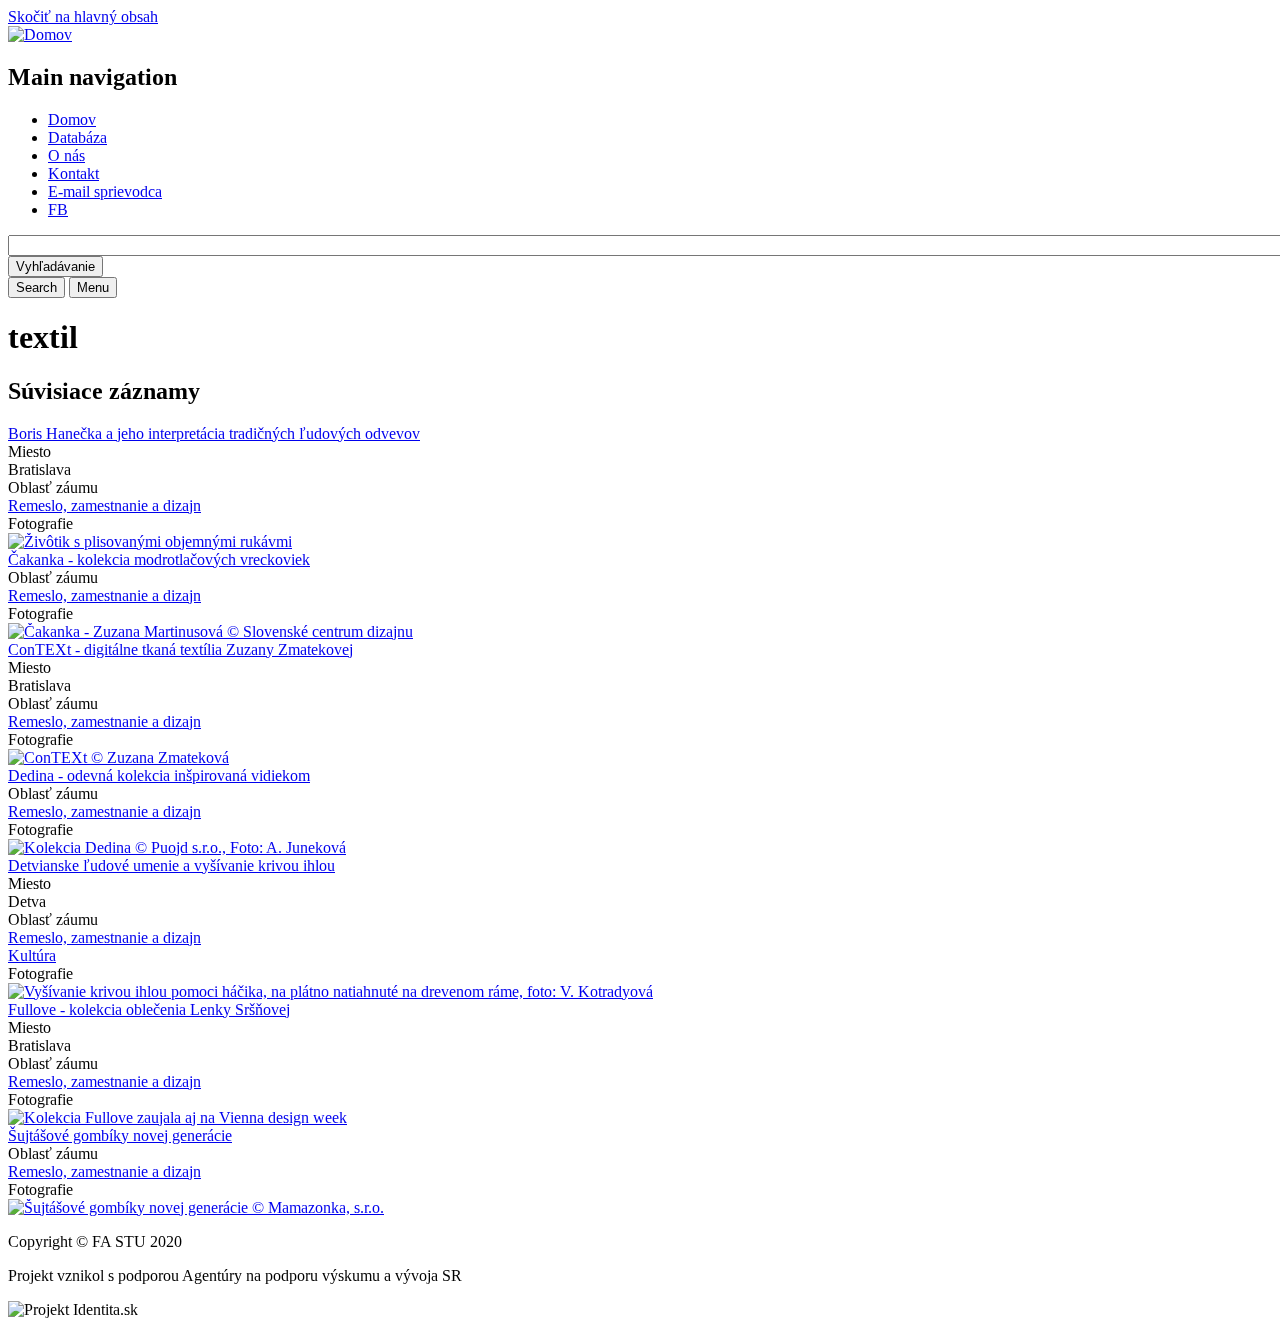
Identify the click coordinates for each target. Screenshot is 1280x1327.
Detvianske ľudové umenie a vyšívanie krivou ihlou (171, 865)
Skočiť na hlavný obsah (83, 16)
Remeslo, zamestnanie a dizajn (104, 505)
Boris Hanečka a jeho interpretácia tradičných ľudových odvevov (214, 433)
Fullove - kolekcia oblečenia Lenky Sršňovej (149, 1009)
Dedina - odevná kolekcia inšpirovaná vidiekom (159, 775)
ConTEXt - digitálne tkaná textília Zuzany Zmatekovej (180, 649)
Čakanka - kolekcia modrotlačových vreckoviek (159, 559)
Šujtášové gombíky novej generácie (120, 1135)
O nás (66, 155)
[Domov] (40, 34)
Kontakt (73, 173)
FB (58, 209)
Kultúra (32, 955)
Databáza (77, 137)
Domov (72, 119)
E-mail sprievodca (105, 191)
